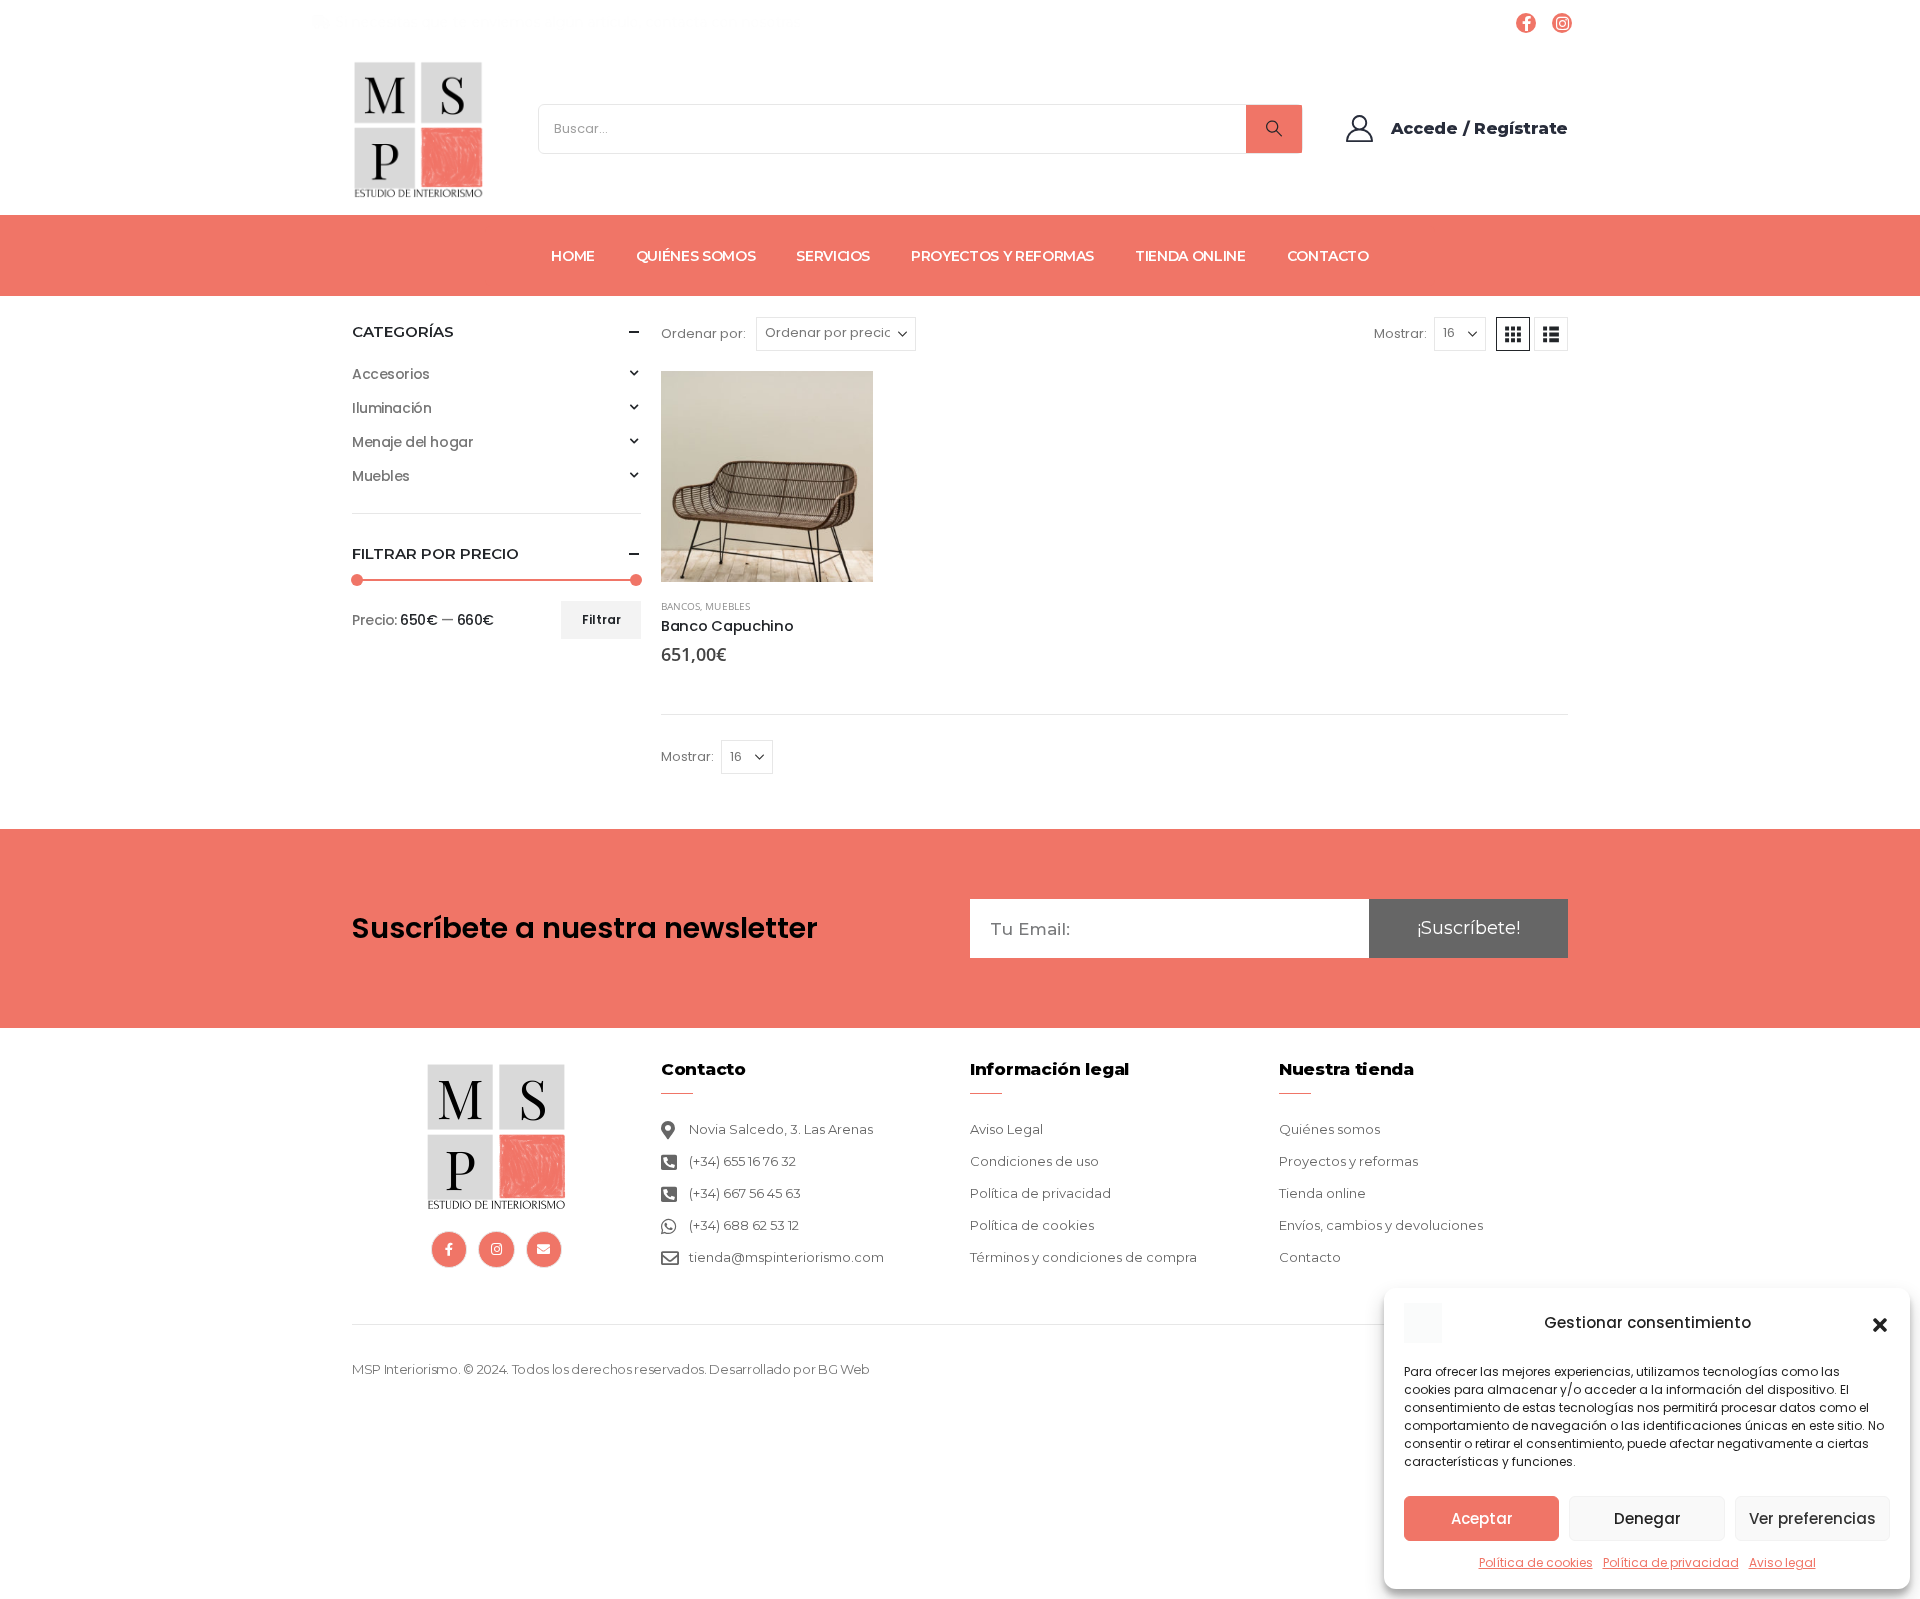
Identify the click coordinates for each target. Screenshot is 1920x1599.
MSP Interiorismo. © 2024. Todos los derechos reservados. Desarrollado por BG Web (611, 1369)
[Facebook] (1526, 23)
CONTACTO (1328, 256)
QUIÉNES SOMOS (695, 256)
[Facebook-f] (449, 1249)
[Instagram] (1562, 23)
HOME (573, 256)
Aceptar (1482, 1518)
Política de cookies (1536, 1562)
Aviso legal (1782, 1562)
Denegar (1647, 1518)
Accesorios (391, 374)
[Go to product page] (767, 477)
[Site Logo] (418, 129)
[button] (1880, 1323)
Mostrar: (1400, 333)
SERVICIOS (833, 256)
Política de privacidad (1671, 1562)
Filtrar (601, 619)
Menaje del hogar (412, 442)
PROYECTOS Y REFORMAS (1002, 256)
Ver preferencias (1812, 1518)
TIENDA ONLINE (1190, 256)
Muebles (727, 606)
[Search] (1274, 129)
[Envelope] (544, 1249)
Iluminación (391, 408)
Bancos (680, 606)
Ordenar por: (703, 333)
